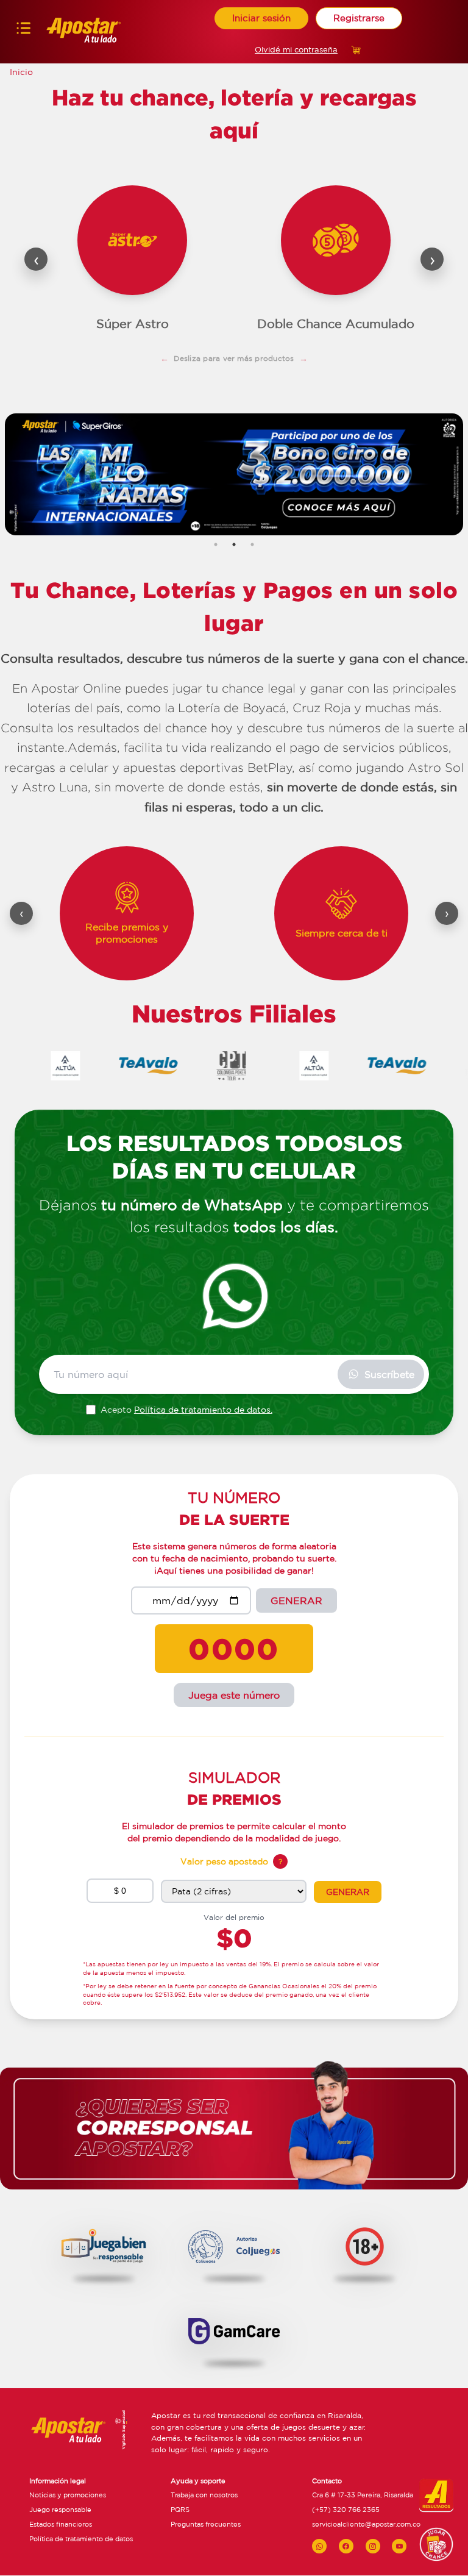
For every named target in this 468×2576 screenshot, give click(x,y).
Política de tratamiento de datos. (203, 1410)
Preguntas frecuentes (206, 2525)
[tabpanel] (234, 475)
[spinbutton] (120, 1891)
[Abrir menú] (23, 31)
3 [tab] (252, 544)
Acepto (186, 1410)
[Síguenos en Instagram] (373, 2547)
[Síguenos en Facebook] (346, 2547)
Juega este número (234, 1695)
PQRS (180, 2510)
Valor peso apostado (224, 1861)
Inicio (21, 72)
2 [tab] (234, 544)
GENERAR (296, 1600)
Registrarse (359, 18)
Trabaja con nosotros (204, 2496)
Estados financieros (61, 2525)
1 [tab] (216, 544)
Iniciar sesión (261, 18)
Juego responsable (60, 2510)
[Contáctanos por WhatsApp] (319, 2547)
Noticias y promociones (68, 2496)
